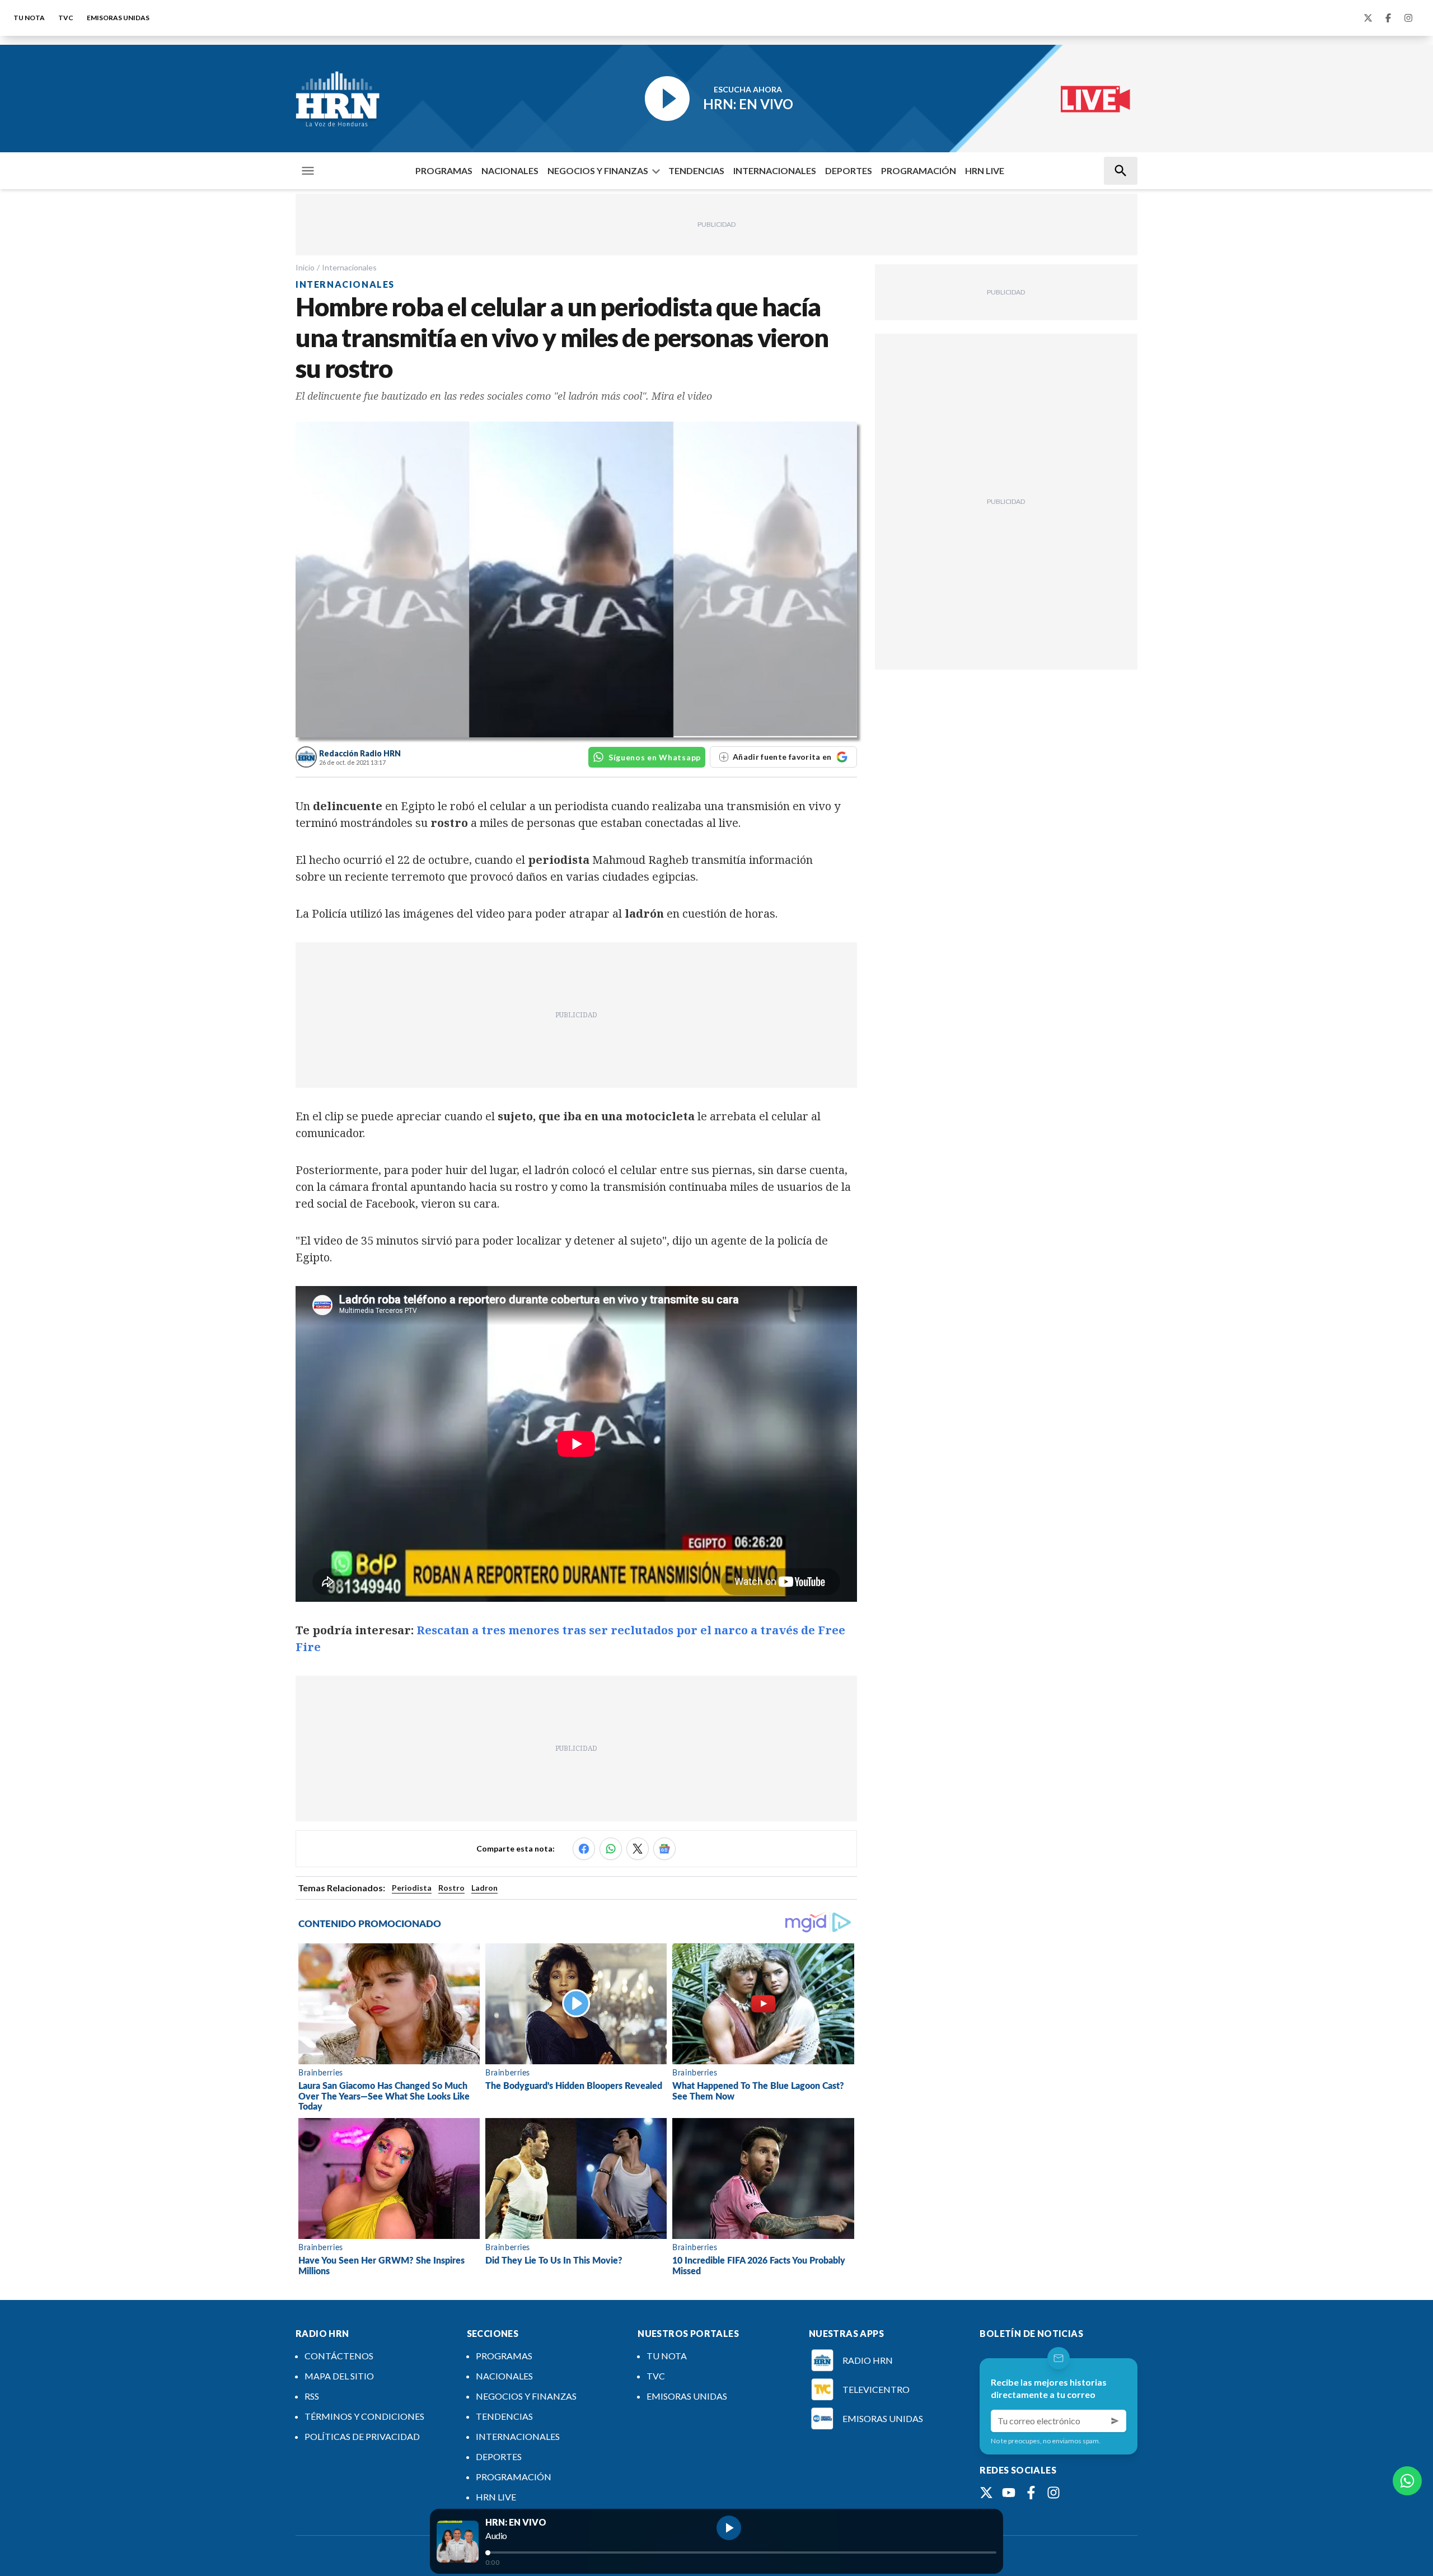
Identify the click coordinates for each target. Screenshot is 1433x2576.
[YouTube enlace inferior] (1009, 2493)
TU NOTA (29, 18)
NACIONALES (510, 170)
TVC (66, 18)
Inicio (305, 267)
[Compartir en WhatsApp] (611, 1849)
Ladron (484, 1888)
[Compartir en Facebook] (584, 1849)
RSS (312, 2396)
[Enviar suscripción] (1115, 2421)
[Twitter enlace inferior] (986, 2493)
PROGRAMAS (444, 170)
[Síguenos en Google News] (664, 1849)
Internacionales (349, 267)
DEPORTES (849, 170)
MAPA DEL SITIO (339, 2376)
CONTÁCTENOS (339, 2356)
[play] (729, 2528)
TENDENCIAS (696, 170)
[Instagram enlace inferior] (1053, 2493)
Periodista (412, 1888)
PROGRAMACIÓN (919, 170)
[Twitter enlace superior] (1368, 18)
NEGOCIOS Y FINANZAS (598, 170)
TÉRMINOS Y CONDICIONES (364, 2416)
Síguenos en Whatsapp (655, 757)
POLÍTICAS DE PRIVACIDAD (362, 2436)
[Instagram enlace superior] (1408, 18)
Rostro (451, 1888)
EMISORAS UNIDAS (118, 18)
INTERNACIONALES (775, 170)
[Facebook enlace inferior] (1031, 2493)
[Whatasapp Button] (1407, 2481)
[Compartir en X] (638, 1849)
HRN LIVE (985, 170)
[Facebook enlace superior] (1388, 18)
